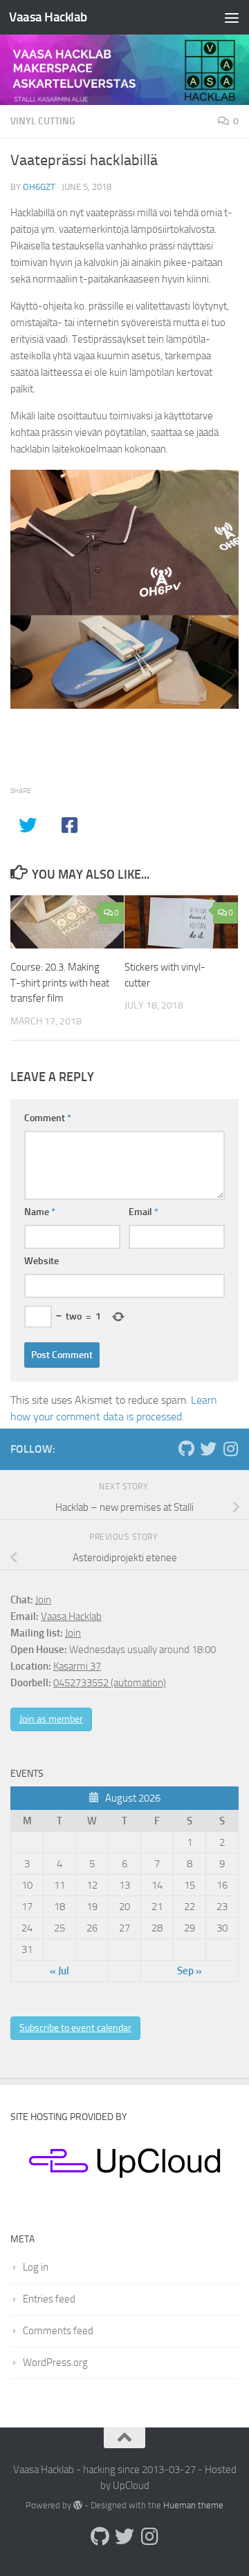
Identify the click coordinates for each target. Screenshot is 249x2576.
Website (41, 1261)
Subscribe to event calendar (75, 2028)
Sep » (190, 1971)
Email (144, 1212)
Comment (48, 1118)
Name (40, 1212)
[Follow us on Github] (186, 1449)
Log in (36, 2267)
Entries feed (49, 2299)
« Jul (59, 1971)
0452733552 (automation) (110, 1683)
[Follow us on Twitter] (208, 1449)
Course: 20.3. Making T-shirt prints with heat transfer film (60, 983)
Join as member (51, 1719)
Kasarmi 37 (77, 1666)
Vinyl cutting (43, 121)
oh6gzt (39, 187)
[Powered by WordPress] (78, 2505)
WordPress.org (55, 2363)
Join (43, 1600)
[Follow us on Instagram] (230, 1449)
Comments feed (58, 2331)
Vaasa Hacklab (48, 17)
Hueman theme (193, 2505)
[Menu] (232, 17)
